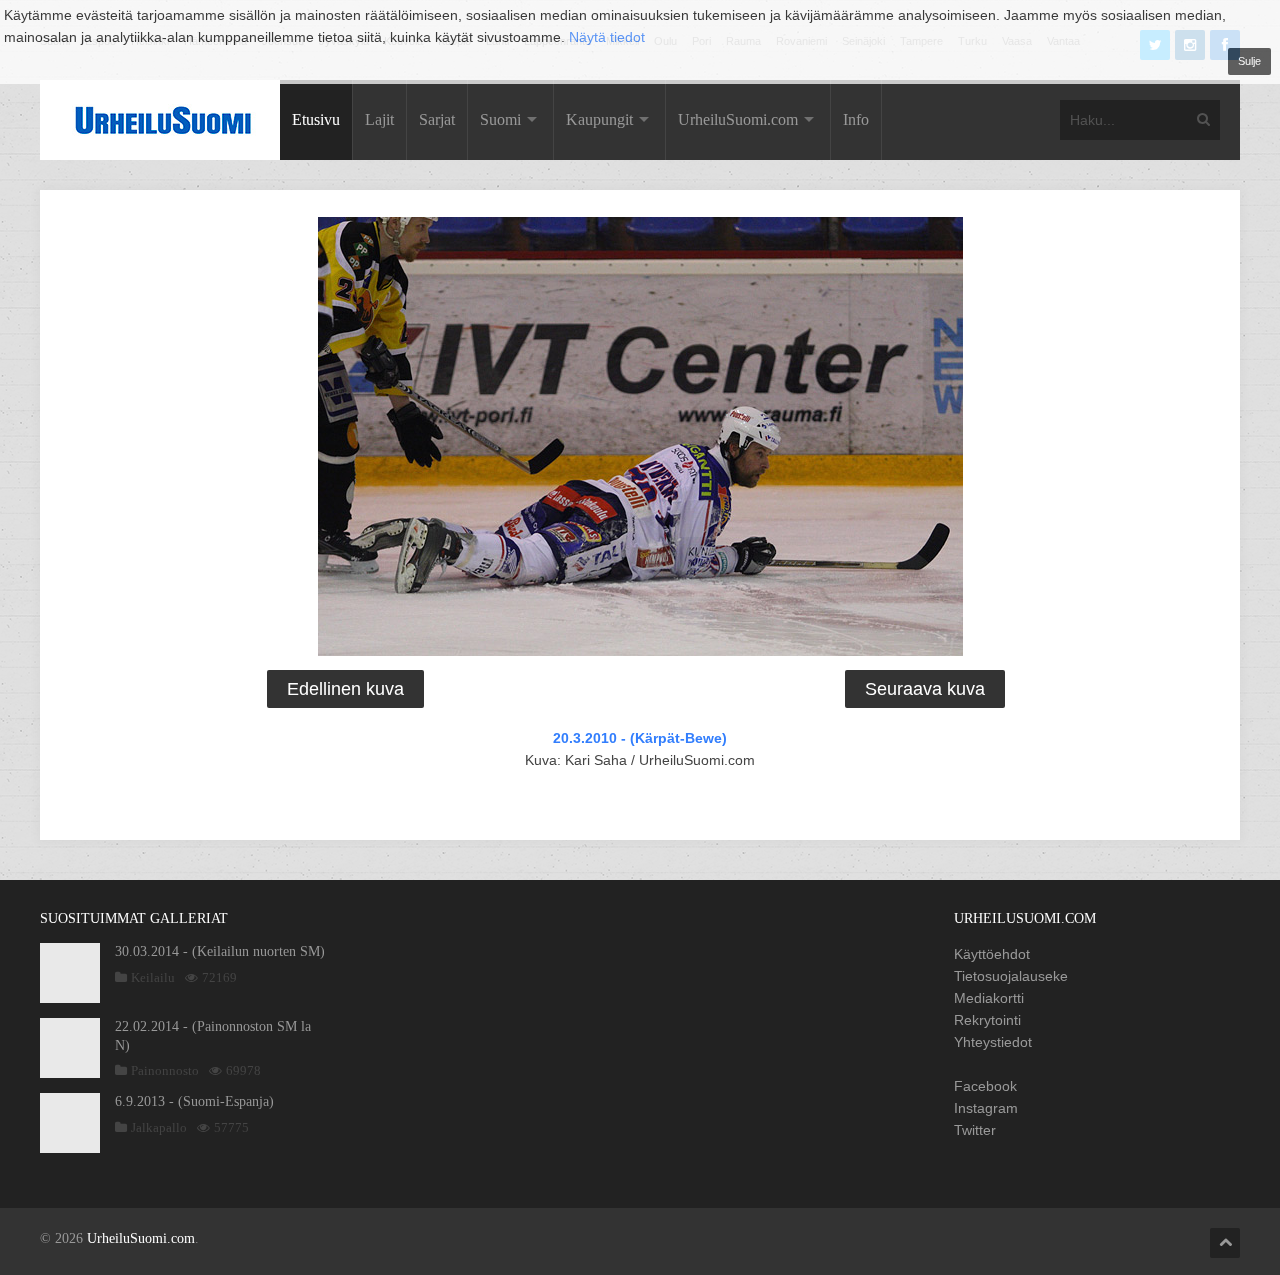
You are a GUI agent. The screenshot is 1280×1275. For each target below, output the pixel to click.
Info (856, 119)
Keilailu (153, 977)
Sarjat (437, 119)
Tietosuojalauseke (1011, 976)
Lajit (379, 119)
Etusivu (316, 119)
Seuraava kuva (925, 689)
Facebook (985, 1086)
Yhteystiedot (993, 1042)
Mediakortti (989, 998)
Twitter (975, 1130)
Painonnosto (165, 1070)
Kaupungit (599, 119)
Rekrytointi (987, 1020)
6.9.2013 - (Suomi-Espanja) (194, 1101)
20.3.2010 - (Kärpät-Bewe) (640, 738)
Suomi (500, 119)
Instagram (986, 1108)
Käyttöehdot (992, 954)
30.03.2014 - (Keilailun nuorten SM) (220, 951)
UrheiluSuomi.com (738, 119)
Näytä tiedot (607, 37)
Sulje (1249, 61)
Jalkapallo (159, 1127)
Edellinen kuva (345, 689)
